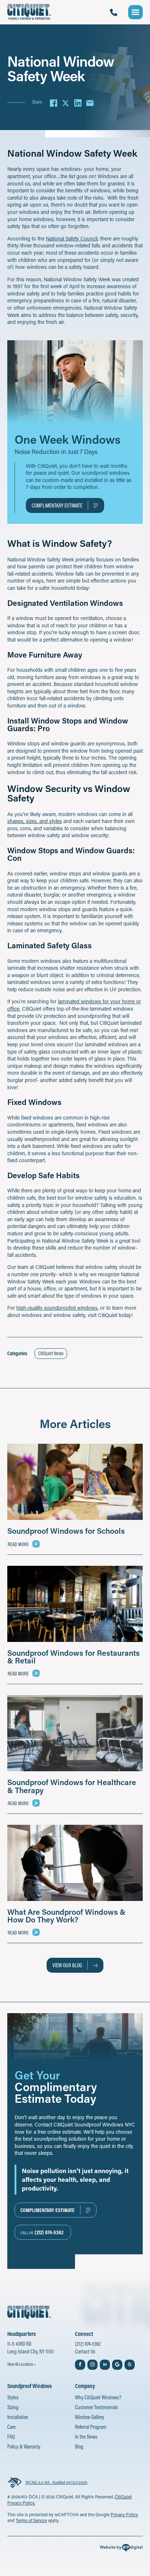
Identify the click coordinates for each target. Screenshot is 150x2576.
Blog (79, 2446)
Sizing (13, 2407)
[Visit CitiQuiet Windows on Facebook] (80, 2365)
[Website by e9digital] (121, 2549)
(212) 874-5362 (88, 2344)
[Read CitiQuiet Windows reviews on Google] (117, 2365)
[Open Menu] (135, 12)
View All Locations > (21, 2364)
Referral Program (91, 2427)
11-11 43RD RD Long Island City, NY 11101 (31, 2348)
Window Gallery (90, 2417)
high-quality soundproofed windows (57, 1308)
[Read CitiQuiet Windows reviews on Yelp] (130, 2365)
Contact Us (85, 2351)
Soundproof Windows (29, 2386)
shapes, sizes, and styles (35, 821)
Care (11, 2427)
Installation (18, 2417)
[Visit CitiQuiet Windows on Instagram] (92, 2365)
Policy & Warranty (24, 2446)
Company (85, 2386)
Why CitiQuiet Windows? (98, 2397)
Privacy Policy (124, 2514)
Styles (13, 2397)
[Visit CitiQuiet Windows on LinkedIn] (105, 2365)
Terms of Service (31, 2520)
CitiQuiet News (51, 1353)
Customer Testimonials (96, 2407)
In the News (86, 2437)
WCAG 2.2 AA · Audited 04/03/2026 (56, 2482)
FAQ (11, 2437)
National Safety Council (72, 238)
